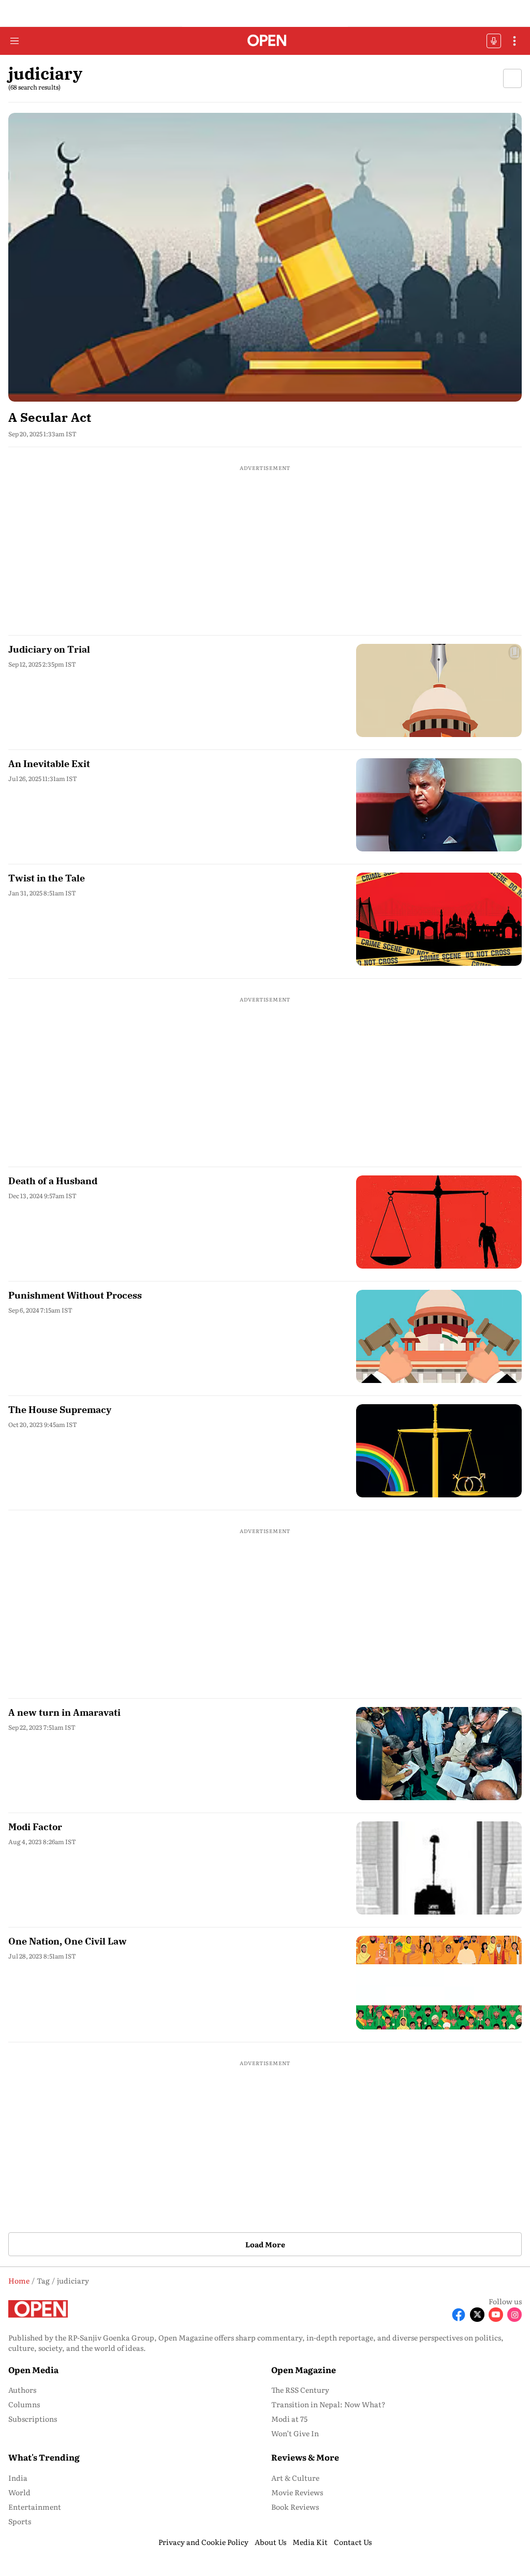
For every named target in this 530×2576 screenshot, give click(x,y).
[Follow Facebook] (459, 2315)
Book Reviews (295, 2507)
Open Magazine (304, 2369)
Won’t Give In (295, 2433)
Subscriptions (33, 2419)
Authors (22, 2390)
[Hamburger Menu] (14, 41)
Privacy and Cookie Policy (203, 2542)
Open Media (33, 2369)
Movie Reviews (297, 2492)
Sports (20, 2521)
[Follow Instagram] (514, 2315)
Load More (265, 2244)
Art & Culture (295, 2478)
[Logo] (265, 41)
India (18, 2478)
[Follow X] (477, 2315)
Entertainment (35, 2507)
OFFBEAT (494, 41)
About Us (270, 2542)
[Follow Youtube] (496, 2315)
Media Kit (310, 2542)
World (19, 2492)
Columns (24, 2404)
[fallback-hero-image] (265, 257)
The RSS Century (300, 2390)
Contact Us (353, 2542)
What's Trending (44, 2457)
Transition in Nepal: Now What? (328, 2404)
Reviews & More (305, 2457)
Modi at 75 (289, 2419)
